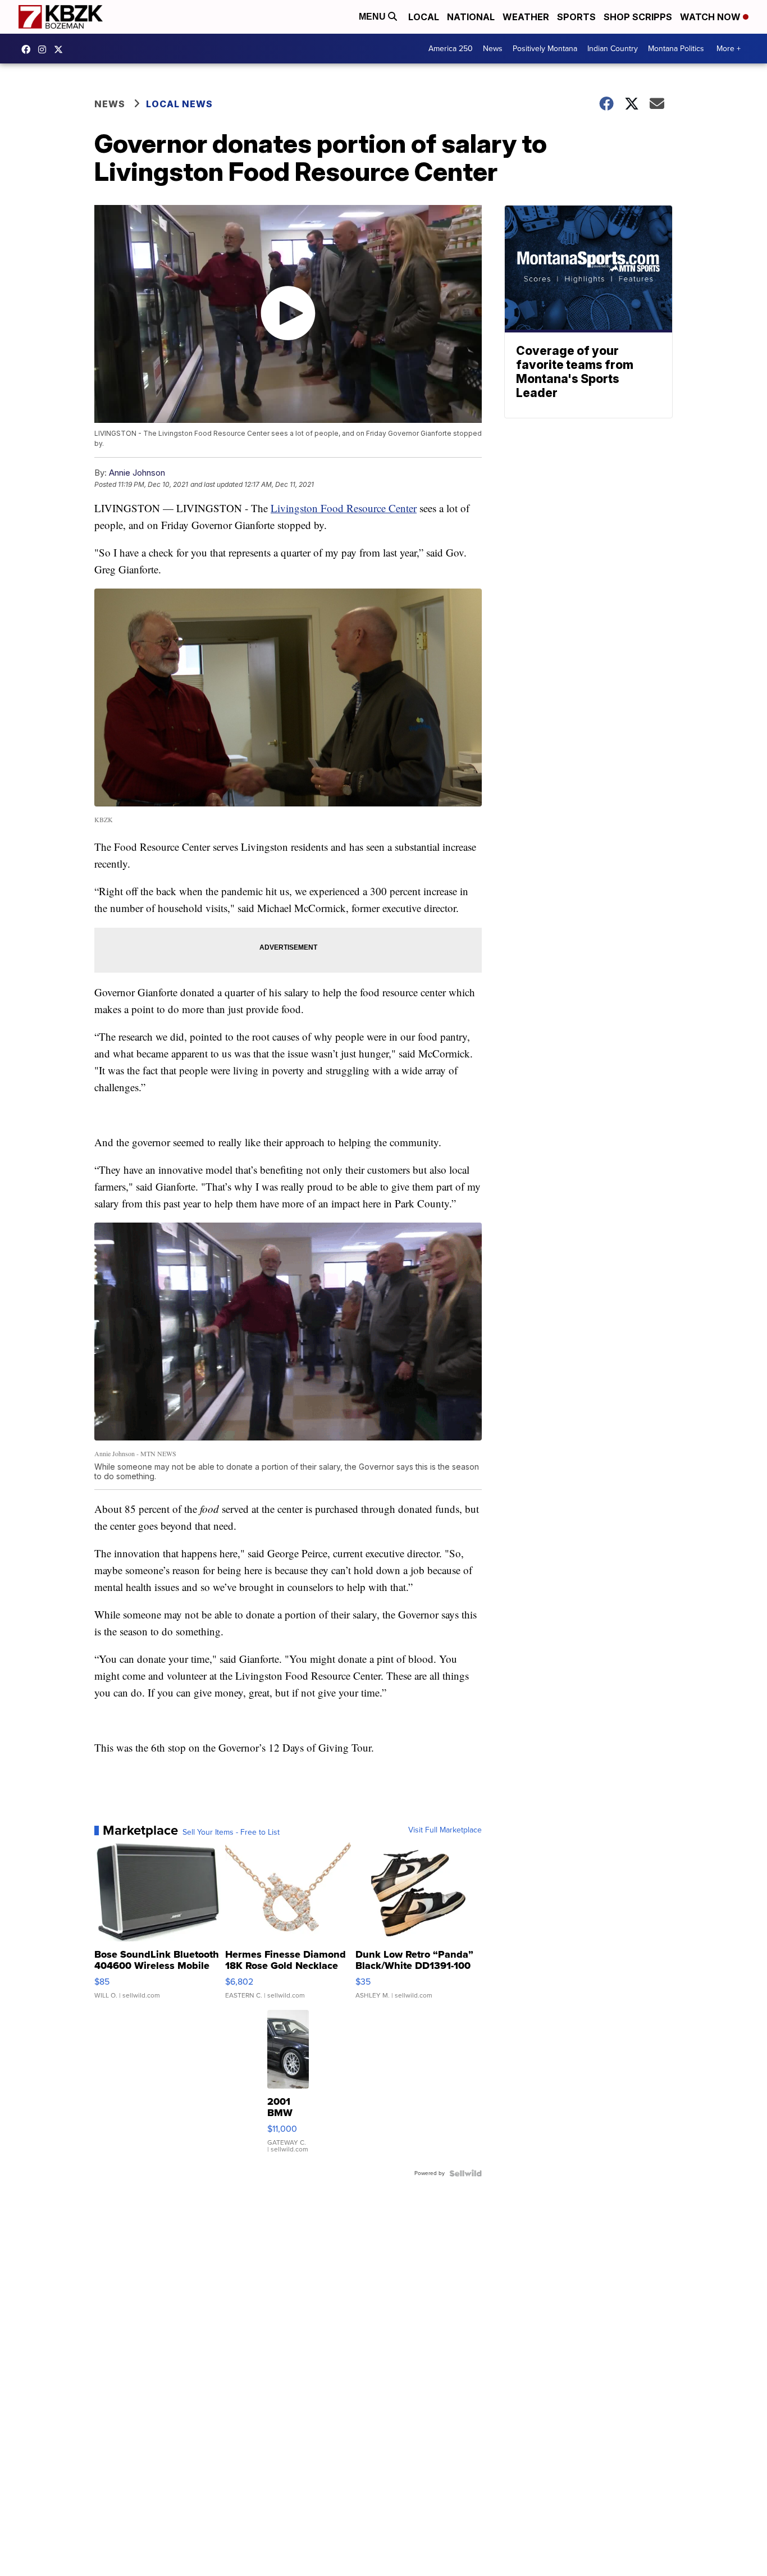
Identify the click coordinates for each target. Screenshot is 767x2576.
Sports (576, 17)
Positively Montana (545, 49)
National (471, 17)
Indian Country (613, 49)
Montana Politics (676, 49)
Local (424, 17)
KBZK (61, 49)
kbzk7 (29, 49)
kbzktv (45, 49)
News (493, 49)
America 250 (451, 49)
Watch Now (711, 17)
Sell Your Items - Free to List (231, 1832)
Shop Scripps (638, 17)
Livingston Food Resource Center (344, 508)
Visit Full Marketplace (445, 1830)
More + (729, 49)
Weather (526, 17)
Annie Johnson (137, 473)
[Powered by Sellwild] (465, 2173)
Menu (373, 17)
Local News (179, 104)
